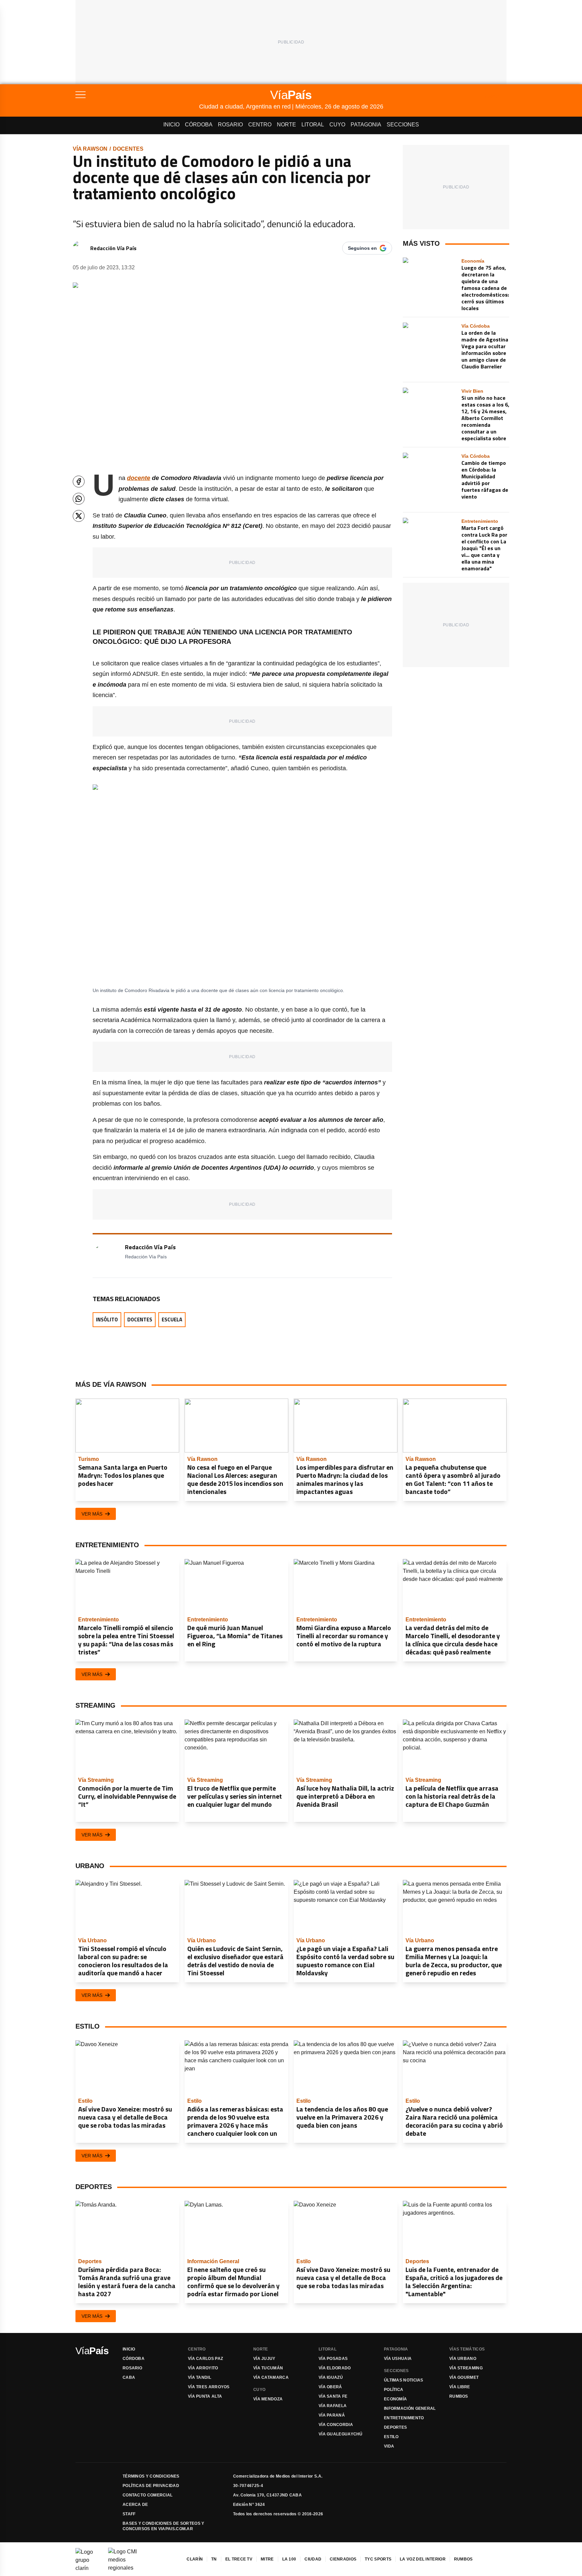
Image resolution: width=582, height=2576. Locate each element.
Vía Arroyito (203, 2368)
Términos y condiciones (151, 2476)
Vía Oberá (330, 2387)
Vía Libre (460, 2387)
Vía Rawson (90, 149)
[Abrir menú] (137, 95)
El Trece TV (239, 2559)
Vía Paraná (332, 2415)
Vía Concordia (336, 2425)
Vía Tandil (200, 2377)
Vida (389, 2446)
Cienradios (343, 2559)
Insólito (107, 1320)
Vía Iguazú (331, 2377)
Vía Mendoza (268, 2399)
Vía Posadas (333, 2359)
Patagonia (366, 125)
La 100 (289, 2559)
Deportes (395, 2427)
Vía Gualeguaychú (341, 2434)
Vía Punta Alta (205, 2396)
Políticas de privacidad (151, 2486)
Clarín (195, 2559)
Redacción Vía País (113, 248)
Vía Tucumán (268, 2368)
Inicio (171, 125)
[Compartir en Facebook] (79, 482)
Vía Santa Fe (333, 2396)
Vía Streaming (466, 2368)
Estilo (391, 2437)
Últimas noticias (404, 2380)
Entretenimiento (404, 2418)
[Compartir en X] (79, 516)
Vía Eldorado (335, 2368)
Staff (129, 2514)
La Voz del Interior (423, 2559)
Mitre (267, 2559)
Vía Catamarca (271, 2377)
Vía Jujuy (264, 2359)
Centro (260, 125)
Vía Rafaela (333, 2406)
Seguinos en (362, 248)
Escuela (172, 1320)
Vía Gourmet (464, 2377)
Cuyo (337, 125)
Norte (286, 125)
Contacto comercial (148, 2495)
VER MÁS (92, 1514)
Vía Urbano (463, 2359)
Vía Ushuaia (398, 2359)
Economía (395, 2399)
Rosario (230, 125)
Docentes (128, 149)
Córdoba (199, 125)
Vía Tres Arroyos (209, 2387)
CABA (129, 2377)
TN (214, 2559)
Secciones (403, 125)
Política (394, 2390)
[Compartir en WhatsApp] (79, 499)
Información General (410, 2408)
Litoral (313, 125)
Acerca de (135, 2505)
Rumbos (459, 2396)
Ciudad (313, 2559)
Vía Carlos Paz (205, 2359)
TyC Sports (378, 2559)
